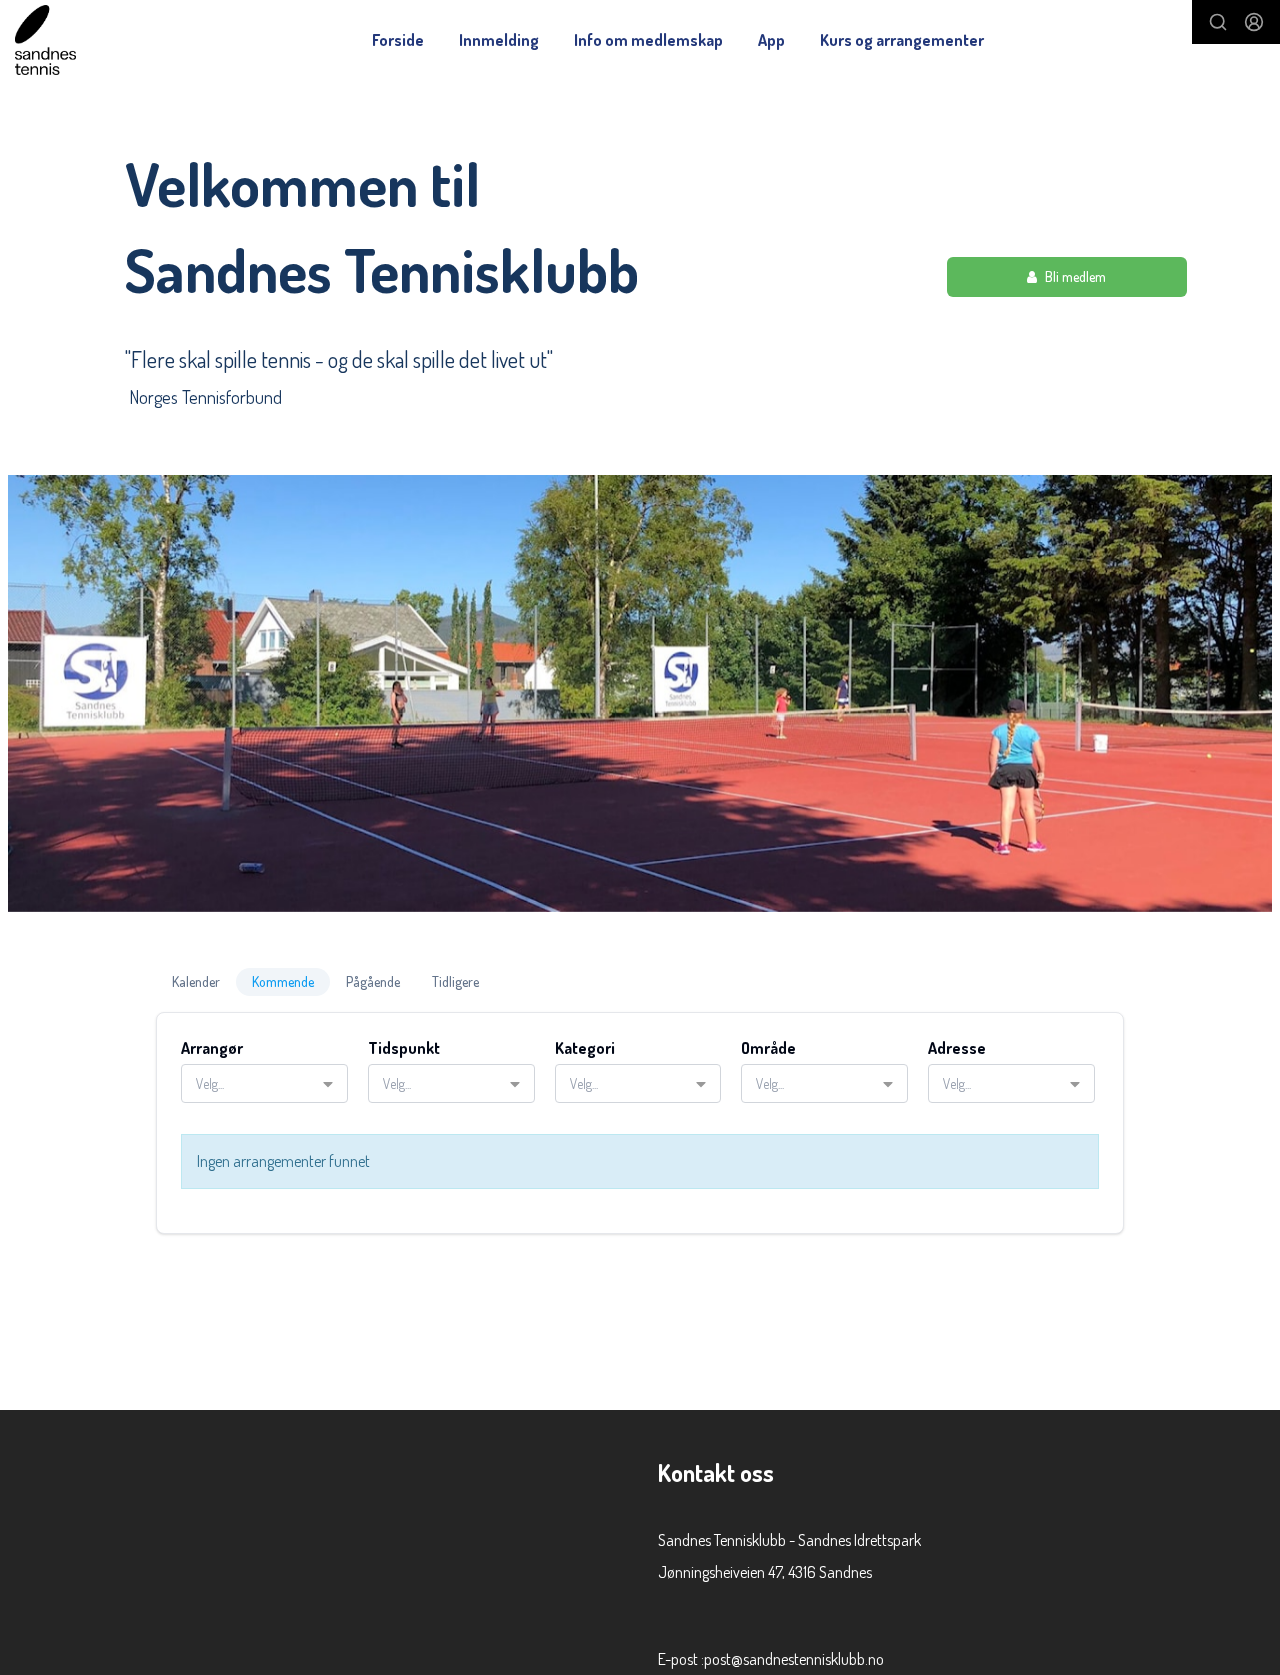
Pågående (373, 981)
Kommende (283, 981)
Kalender (196, 981)
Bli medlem (1075, 276)
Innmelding (499, 40)
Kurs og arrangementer (902, 40)
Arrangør (212, 1048)
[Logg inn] (1254, 22)
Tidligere (455, 981)
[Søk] (1218, 22)
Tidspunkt (404, 1048)
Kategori (585, 1048)
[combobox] (264, 1083)
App (771, 40)
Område (768, 1048)
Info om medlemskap (648, 40)
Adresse (957, 1048)
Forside (398, 40)
